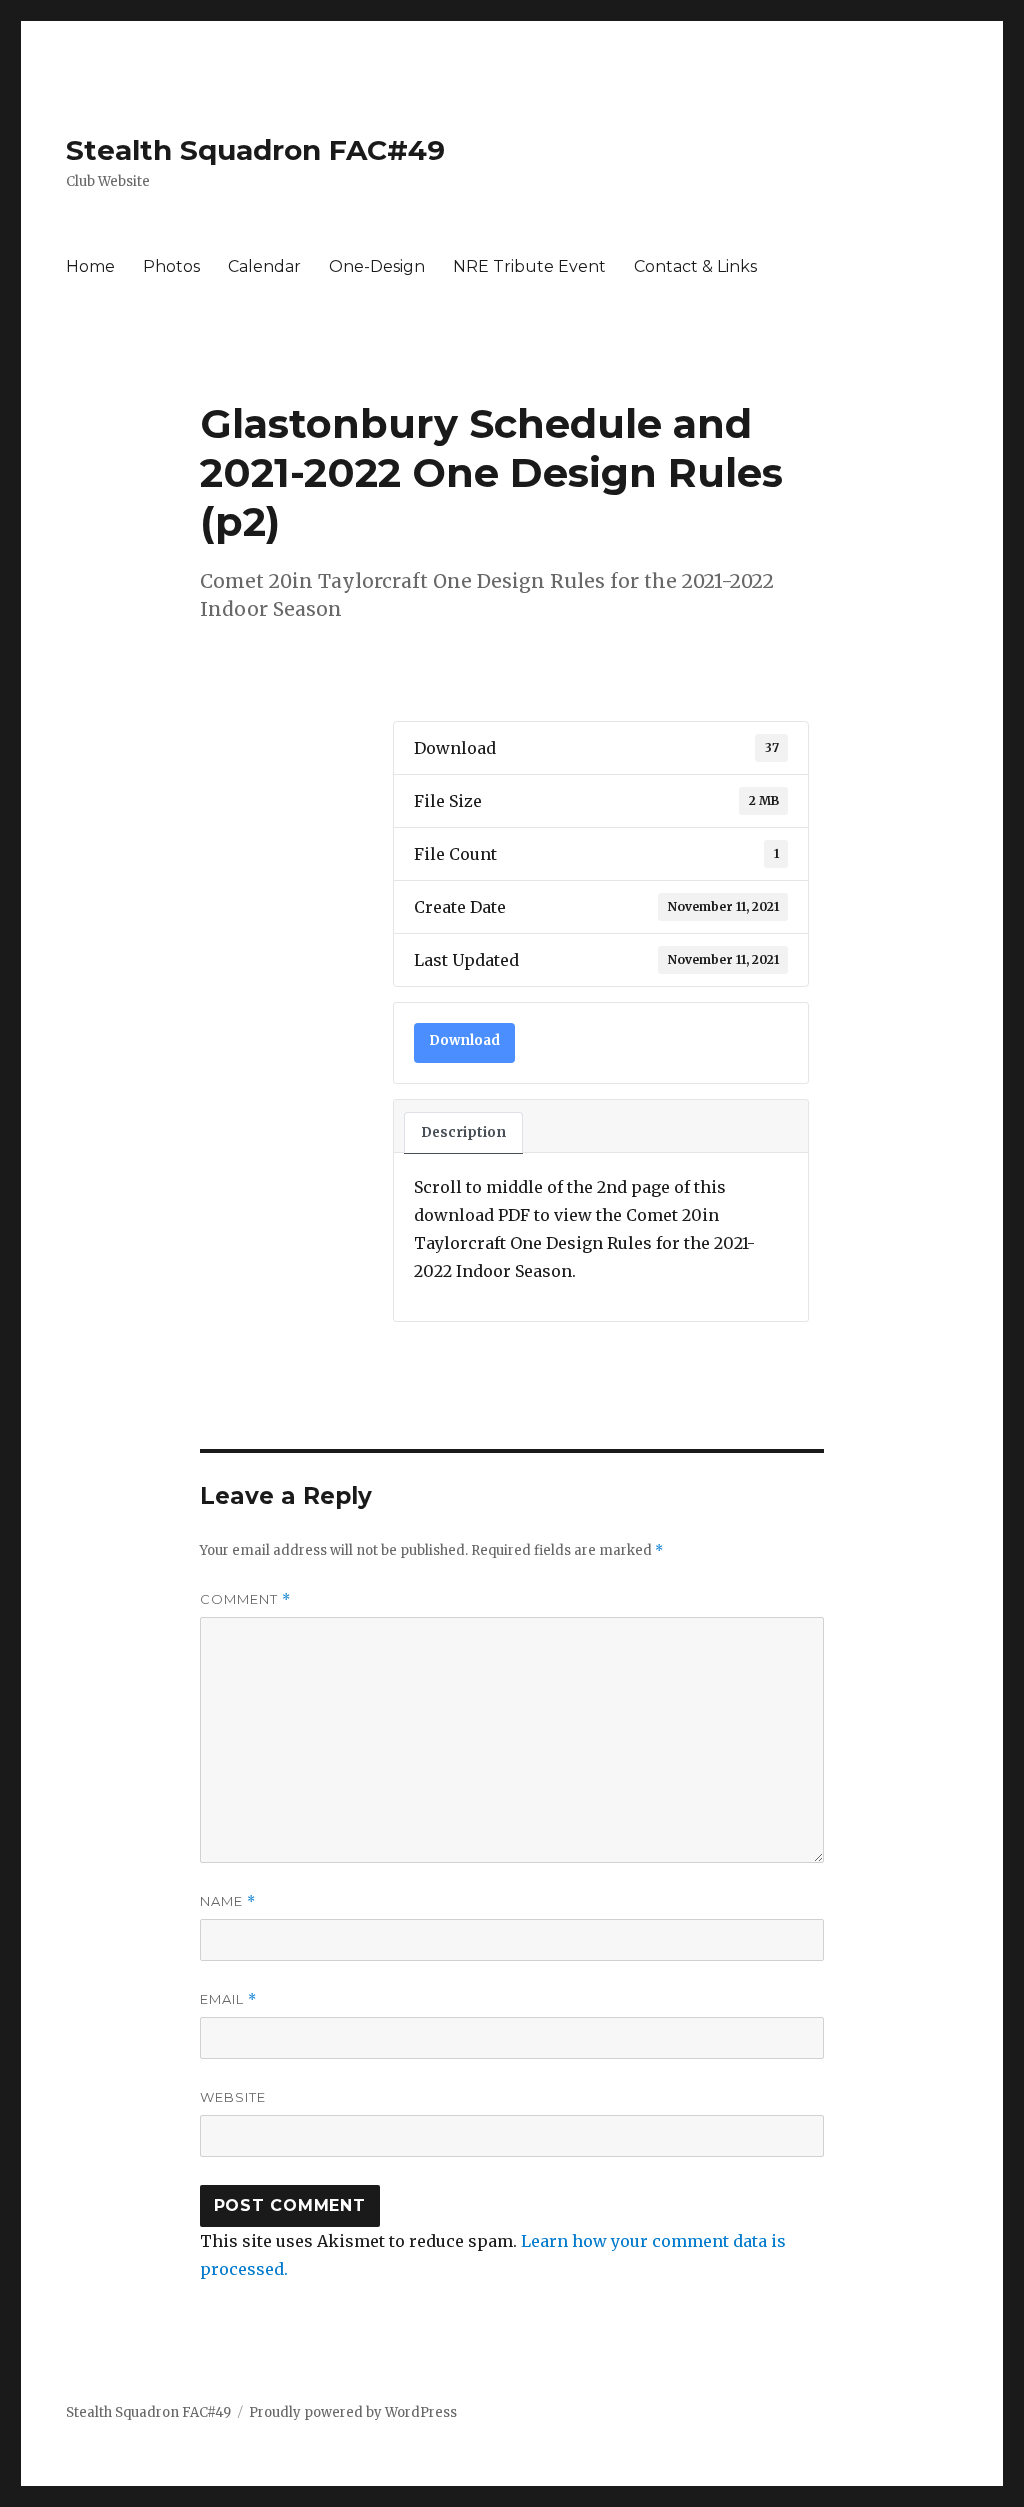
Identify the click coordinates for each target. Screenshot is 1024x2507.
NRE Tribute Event (529, 266)
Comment (245, 1599)
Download (464, 1040)
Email (228, 1999)
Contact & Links (695, 266)
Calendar (264, 266)
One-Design (377, 266)
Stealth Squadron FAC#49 (255, 150)
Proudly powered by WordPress (353, 2412)
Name (228, 1901)
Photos (171, 266)
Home (90, 266)
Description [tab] (463, 1132)
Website (233, 2097)
